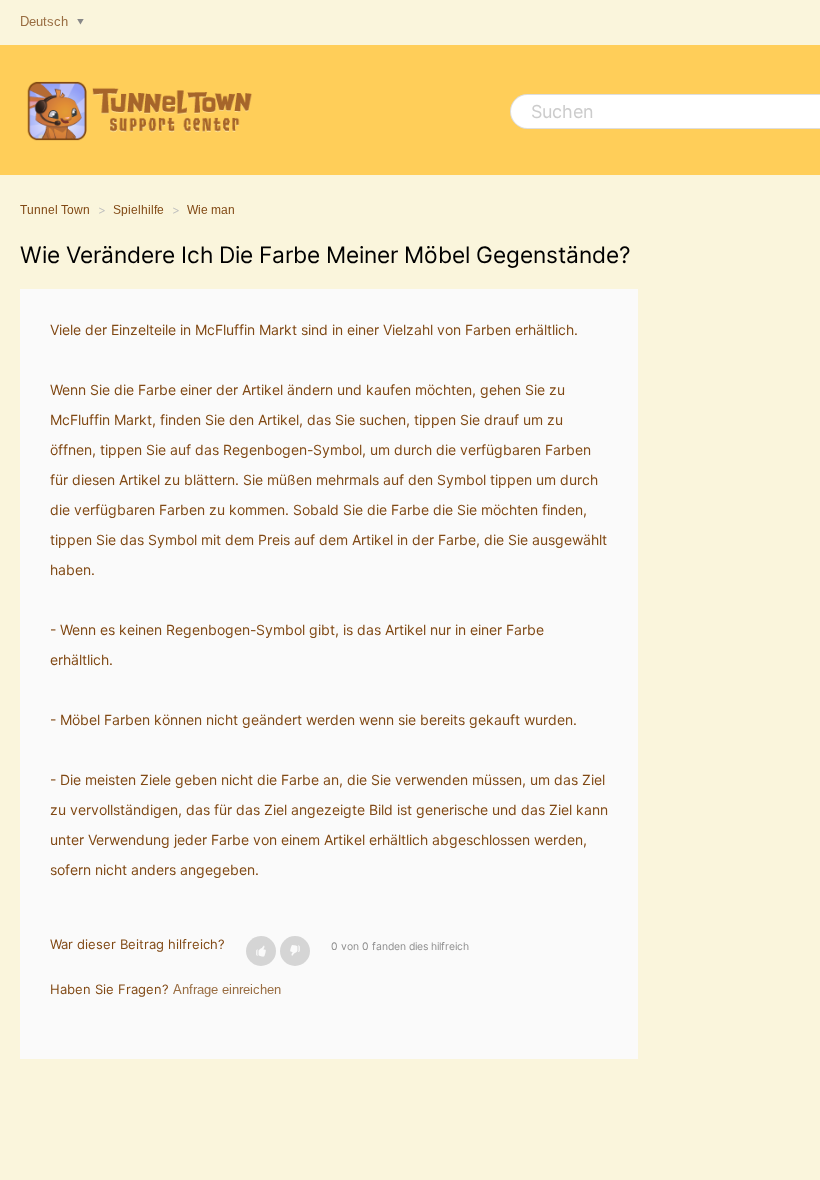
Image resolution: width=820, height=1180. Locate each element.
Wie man (211, 210)
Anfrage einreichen (227, 989)
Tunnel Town (55, 210)
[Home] (136, 110)
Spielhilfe (138, 210)
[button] (261, 951)
